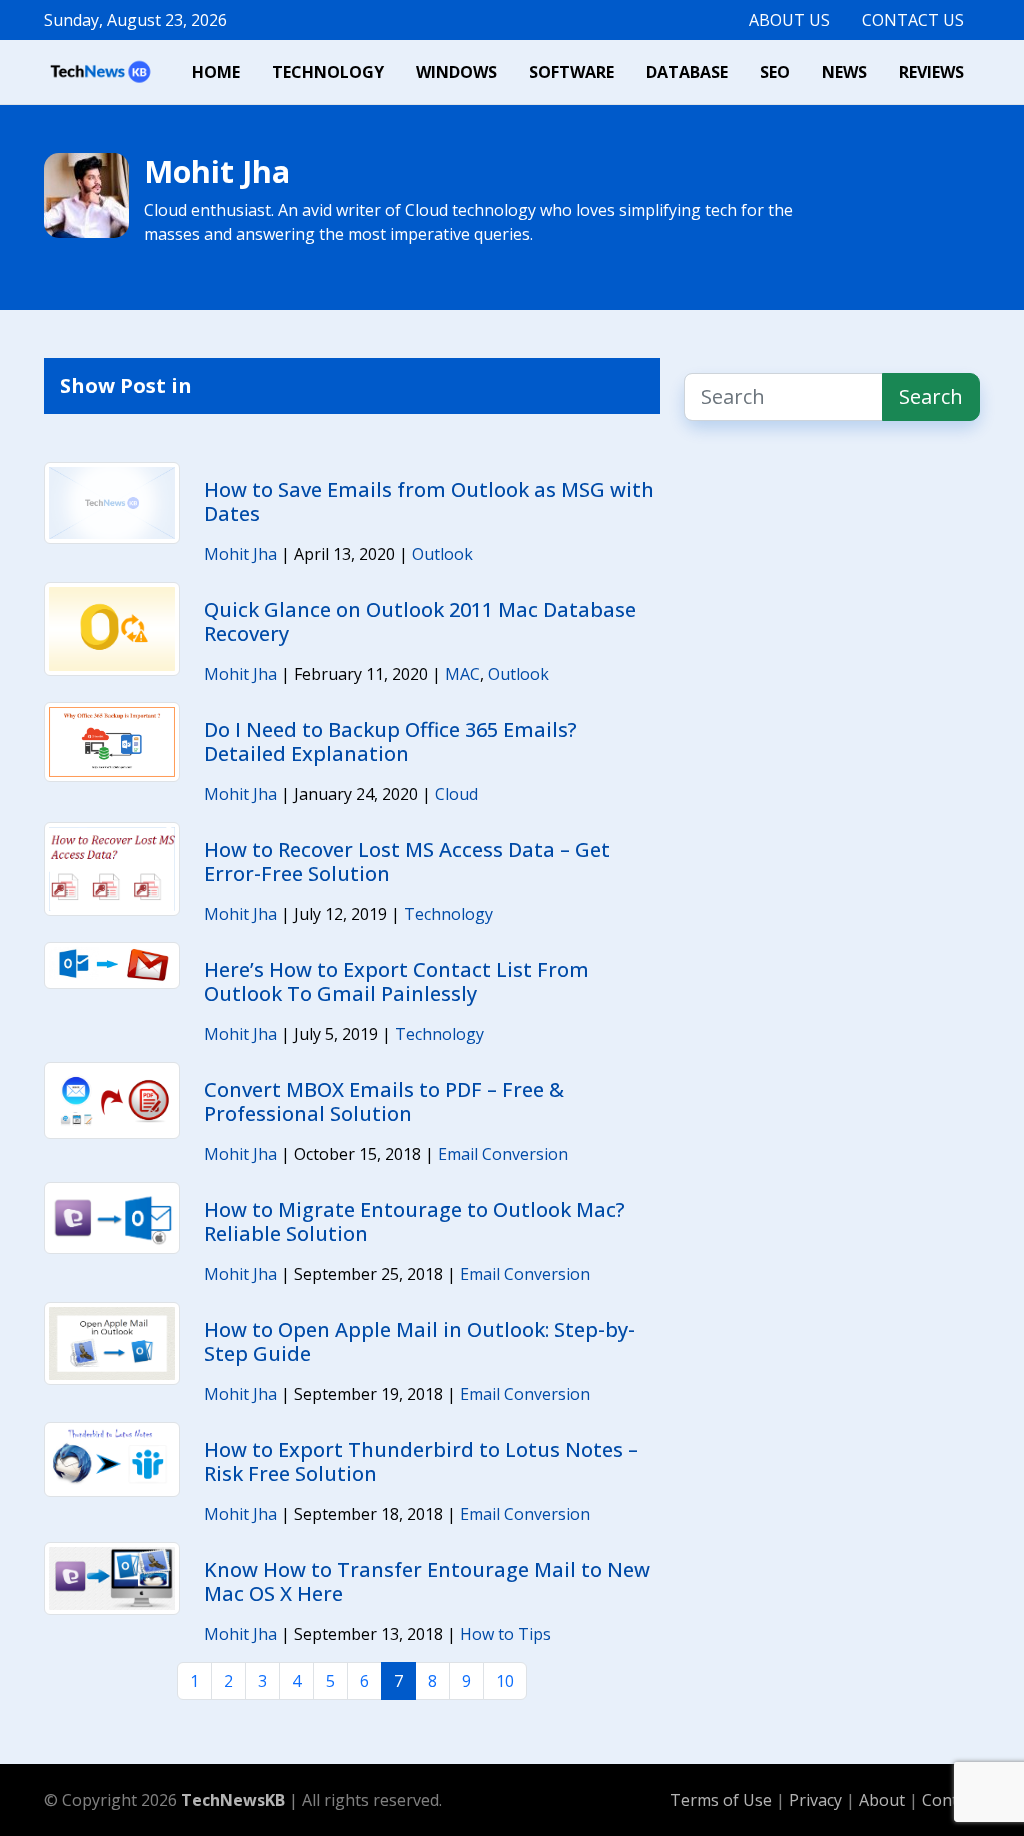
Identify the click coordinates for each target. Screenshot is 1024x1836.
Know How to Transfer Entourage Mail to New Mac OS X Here (427, 1581)
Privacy (817, 1800)
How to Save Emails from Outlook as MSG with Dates (429, 501)
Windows (456, 72)
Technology (328, 72)
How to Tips (505, 1634)
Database (687, 72)
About (884, 1800)
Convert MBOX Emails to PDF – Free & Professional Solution (384, 1101)
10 (505, 1681)
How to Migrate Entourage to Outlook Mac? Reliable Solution (414, 1221)
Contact (951, 1800)
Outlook (442, 554)
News (844, 72)
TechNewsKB (233, 1800)
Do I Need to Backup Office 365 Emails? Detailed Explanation (390, 741)
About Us (789, 20)
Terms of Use (721, 1800)
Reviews (931, 72)
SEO (775, 72)
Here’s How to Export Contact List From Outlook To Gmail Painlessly (396, 981)
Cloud (456, 794)
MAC (462, 674)
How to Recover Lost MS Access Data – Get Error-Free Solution (407, 861)
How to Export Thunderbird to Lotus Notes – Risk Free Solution (421, 1461)
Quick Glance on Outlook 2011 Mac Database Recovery (420, 621)
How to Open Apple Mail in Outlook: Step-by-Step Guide (419, 1341)
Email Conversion (503, 1154)
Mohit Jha (240, 554)
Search (931, 396)
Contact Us (913, 20)
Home (216, 72)
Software (571, 72)
